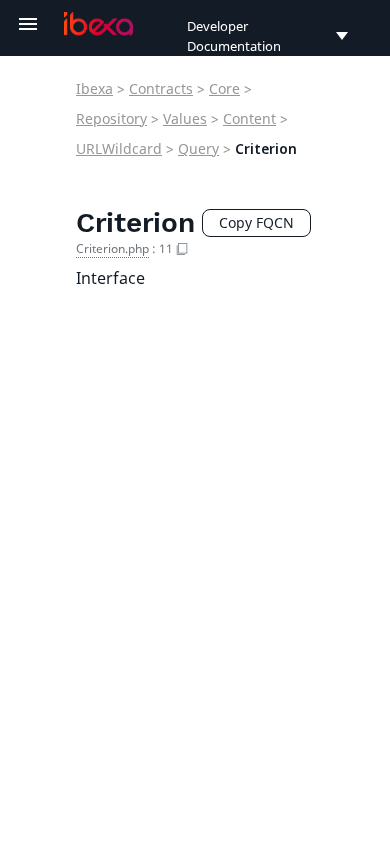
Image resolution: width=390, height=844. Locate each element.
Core (224, 88)
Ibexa (94, 88)
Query (198, 148)
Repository (111, 118)
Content (249, 118)
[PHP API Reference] (98, 24)
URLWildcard (119, 148)
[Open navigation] (28, 24)
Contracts (161, 88)
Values (185, 118)
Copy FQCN (256, 222)
